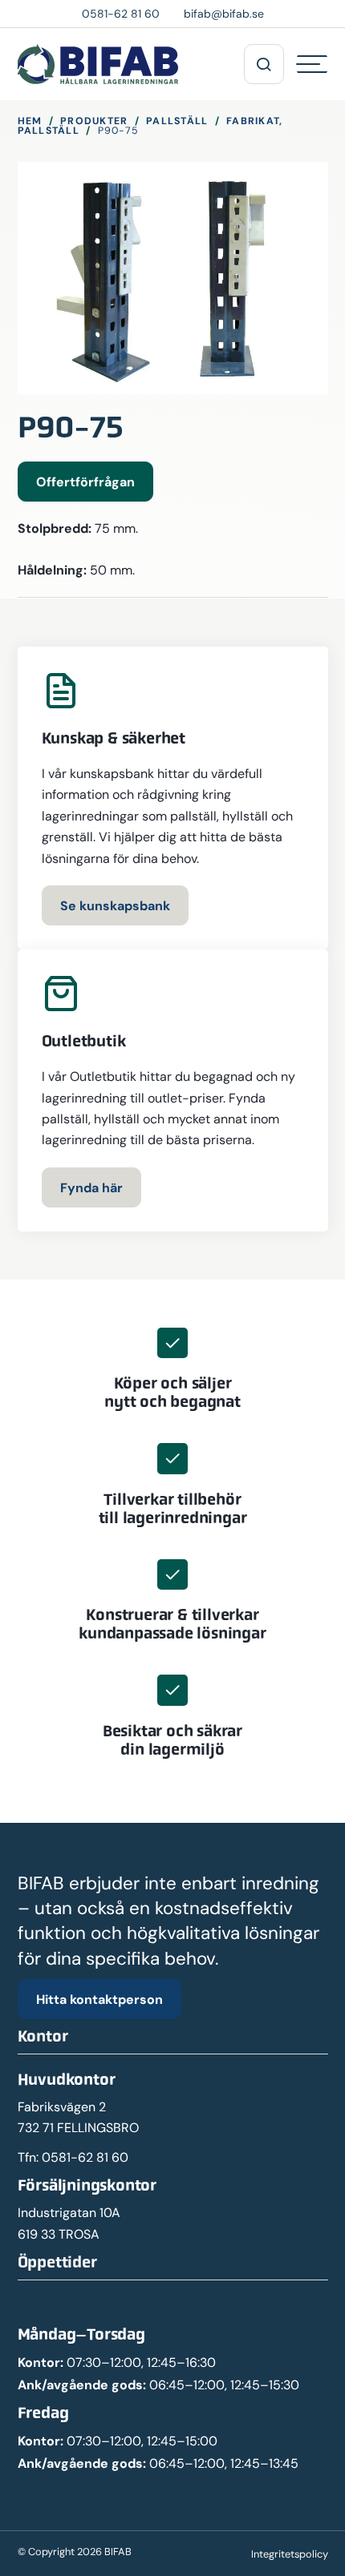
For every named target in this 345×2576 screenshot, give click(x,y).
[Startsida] (98, 64)
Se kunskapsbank (115, 905)
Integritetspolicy (290, 2554)
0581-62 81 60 (85, 2157)
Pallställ (177, 121)
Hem (30, 121)
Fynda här (91, 1187)
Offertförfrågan (85, 482)
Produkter (94, 121)
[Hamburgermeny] (312, 64)
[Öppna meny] (264, 64)
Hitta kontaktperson (99, 1999)
